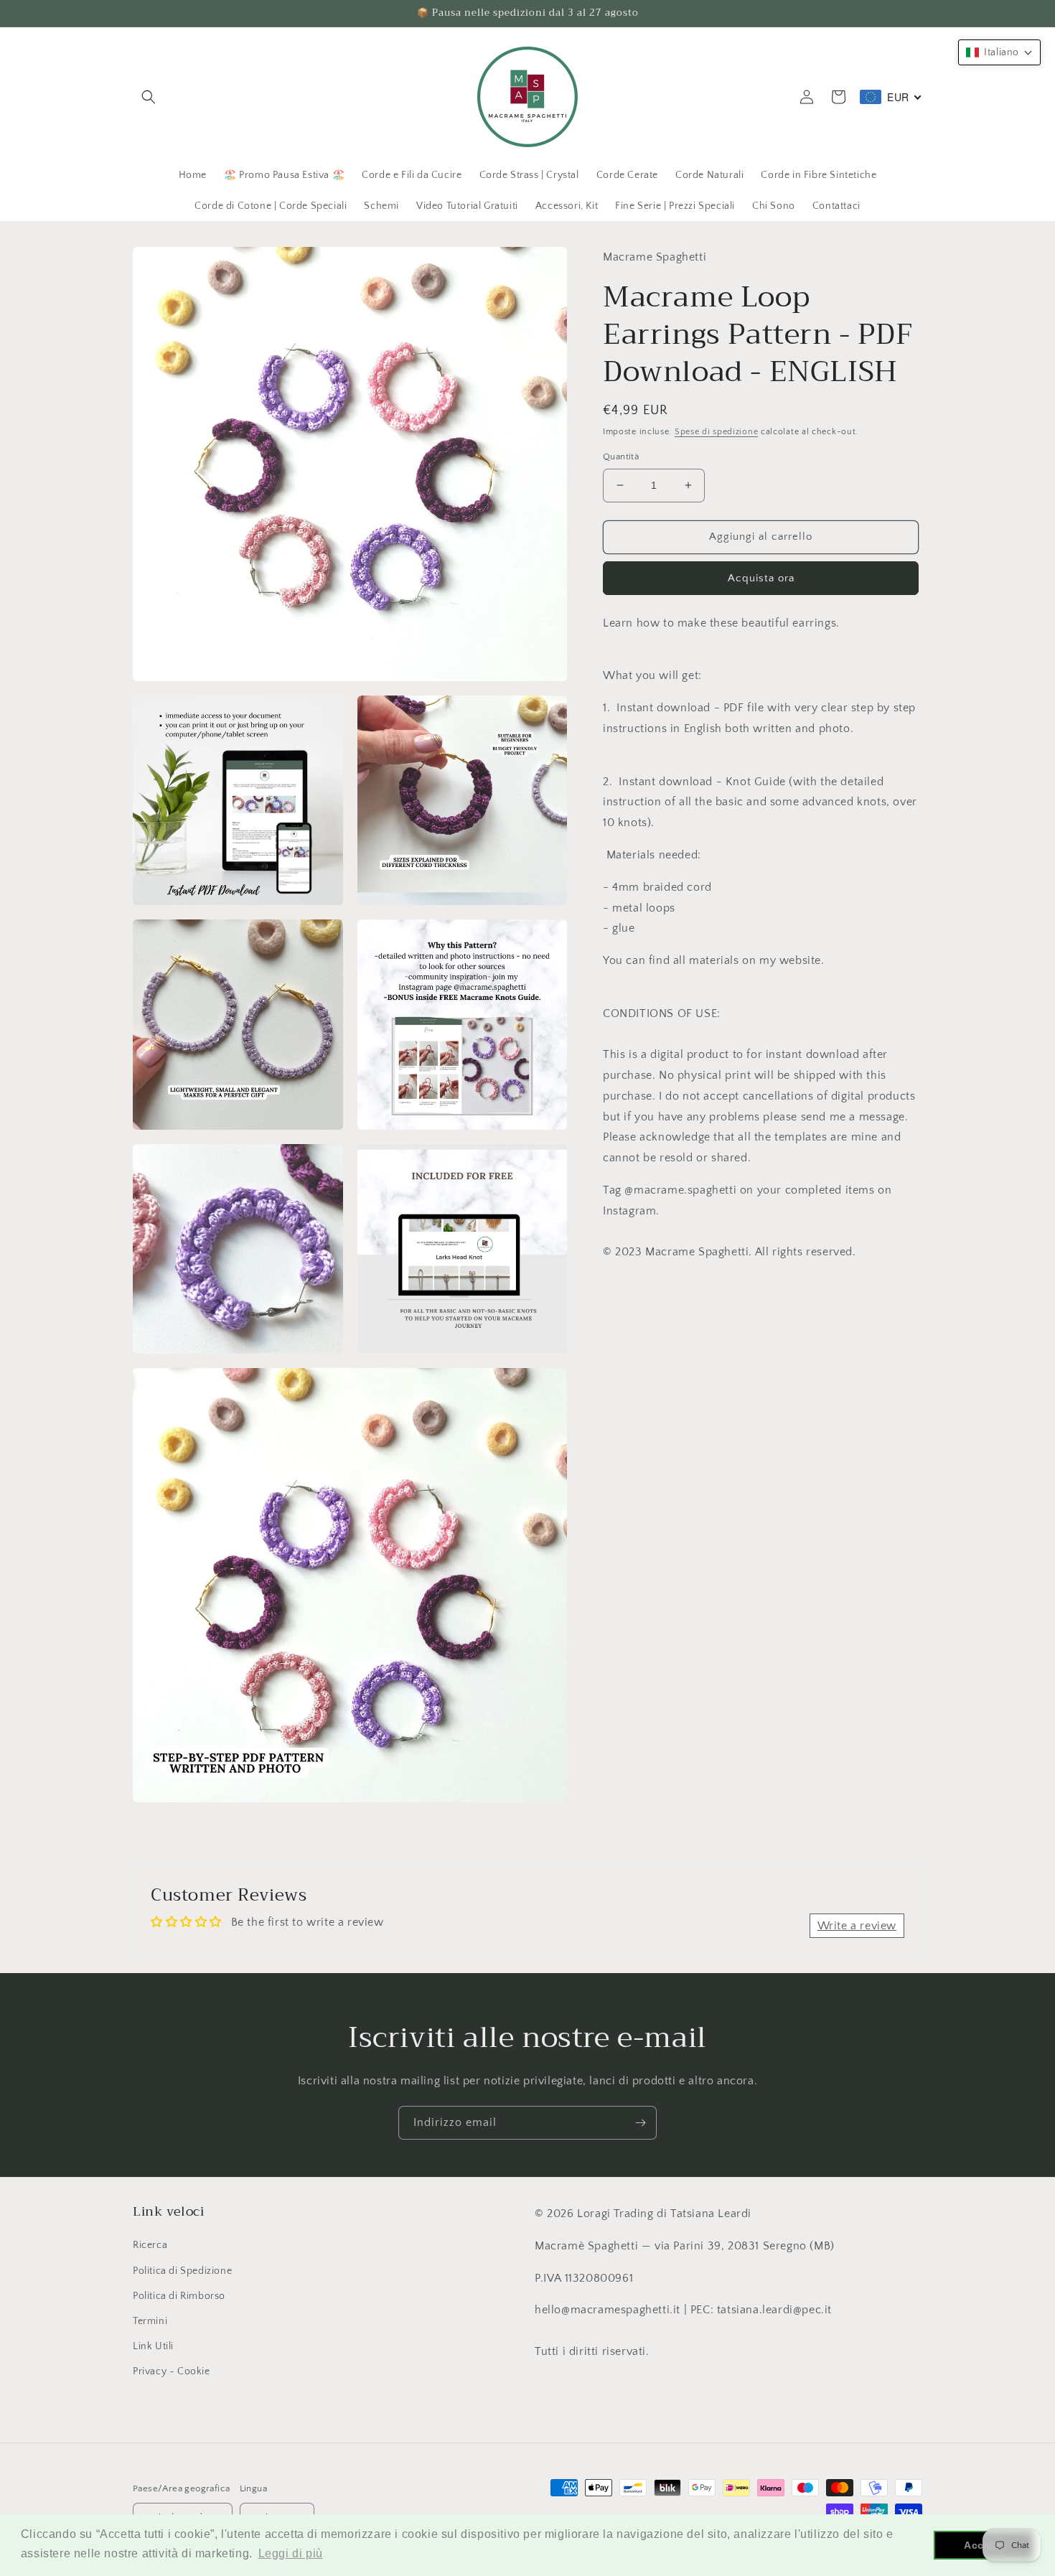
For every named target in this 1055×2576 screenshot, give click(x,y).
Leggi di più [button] (291, 2553)
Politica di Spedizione (182, 2271)
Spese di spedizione (716, 432)
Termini (150, 2321)
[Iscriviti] (640, 2123)
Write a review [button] (857, 1926)
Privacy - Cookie (172, 2371)
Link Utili (153, 2346)
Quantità (621, 456)
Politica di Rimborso (179, 2296)
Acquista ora (761, 577)
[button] (149, 97)
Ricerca (150, 2245)
